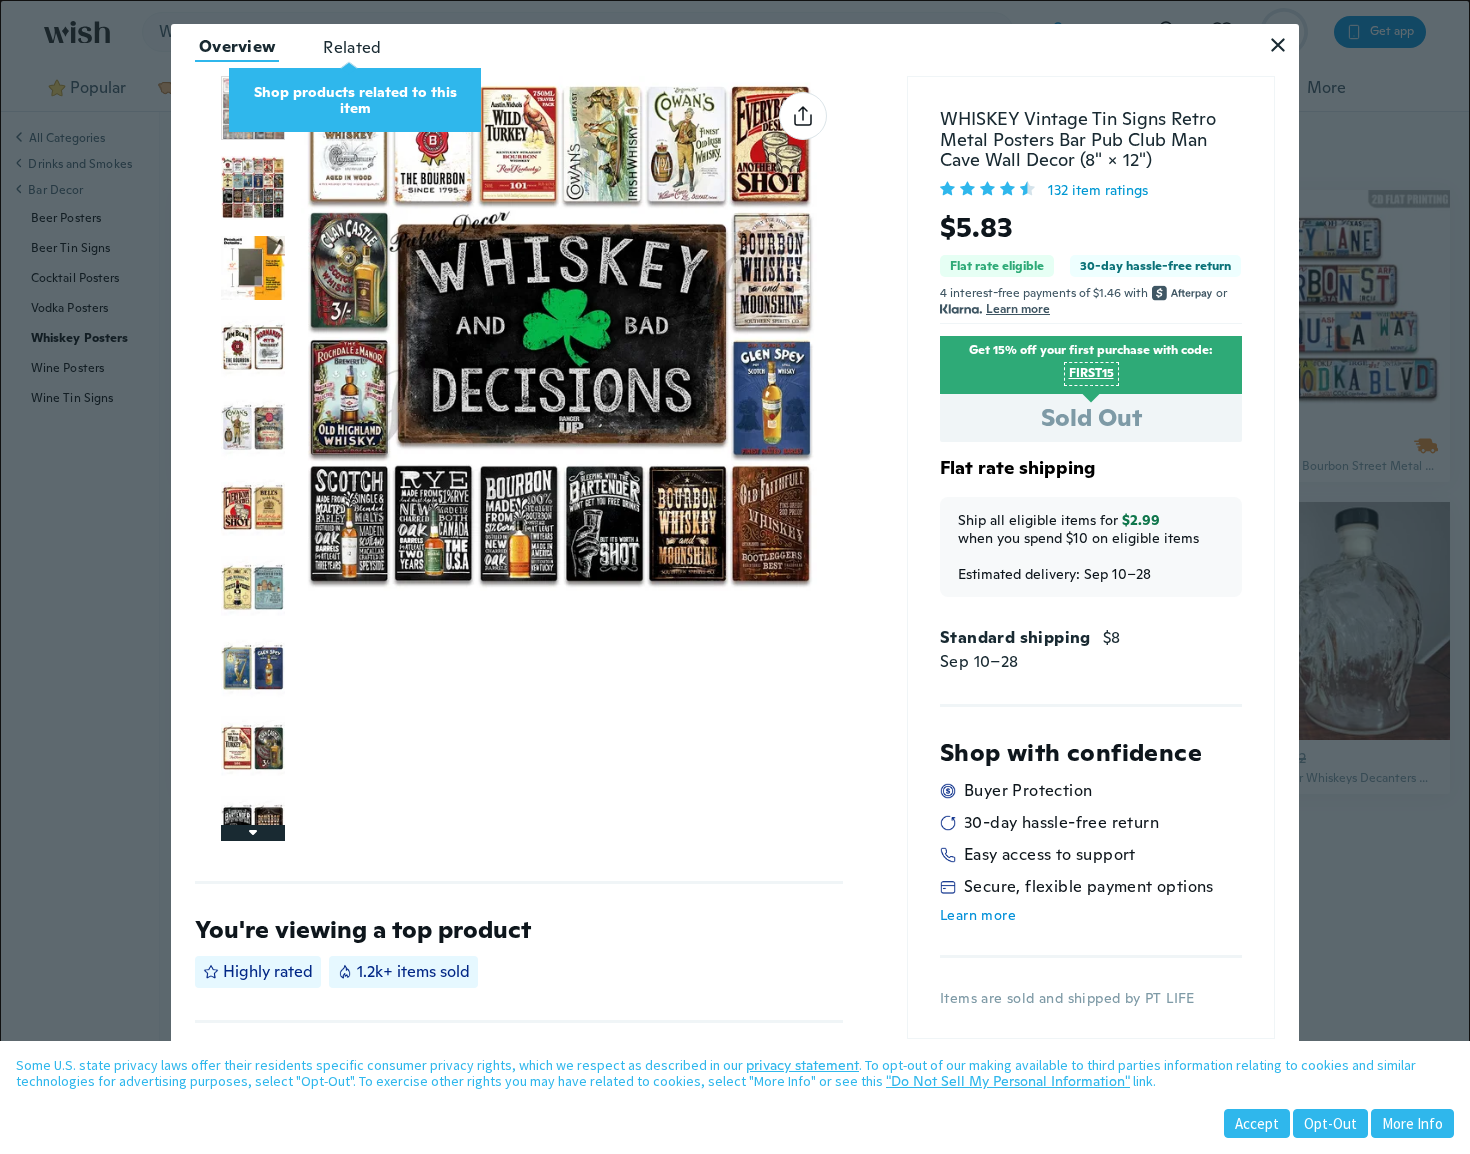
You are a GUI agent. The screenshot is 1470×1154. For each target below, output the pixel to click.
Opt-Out (1330, 1123)
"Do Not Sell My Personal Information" (1008, 1081)
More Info (1412, 1123)
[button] (1278, 45)
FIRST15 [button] (1091, 373)
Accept (1257, 1123)
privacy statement (802, 1065)
